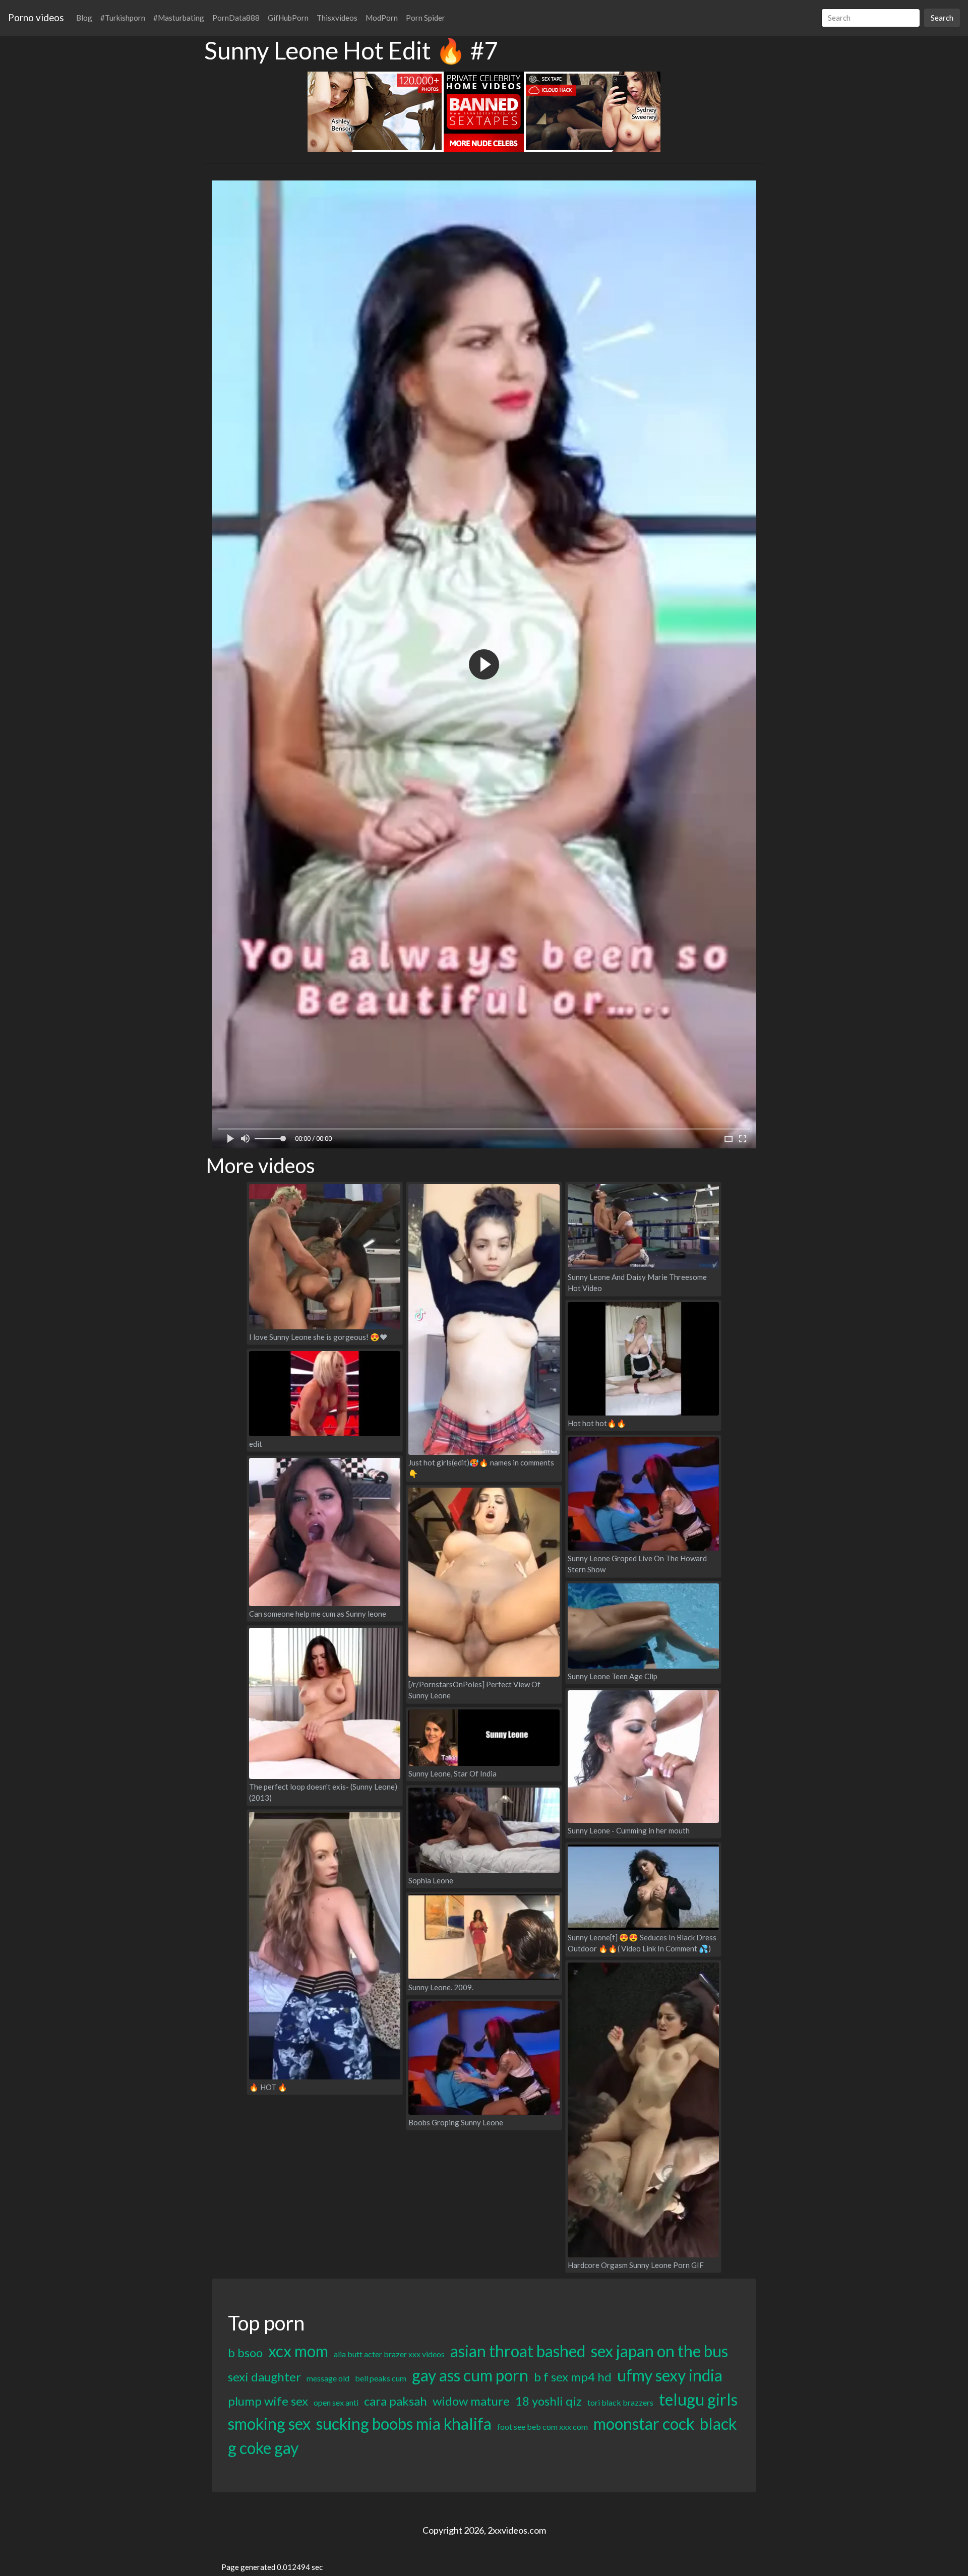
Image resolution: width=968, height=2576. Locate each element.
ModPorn (382, 18)
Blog (84, 18)
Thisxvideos (337, 18)
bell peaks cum (381, 2378)
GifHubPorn (288, 18)
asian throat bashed (518, 2351)
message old (328, 2378)
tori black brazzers (620, 2402)
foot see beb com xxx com (542, 2427)
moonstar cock (644, 2424)
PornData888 (236, 18)
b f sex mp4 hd (573, 2377)
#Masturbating (179, 18)
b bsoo (245, 2352)
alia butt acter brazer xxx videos (389, 2354)
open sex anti (336, 2402)
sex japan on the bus (659, 2351)
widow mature (471, 2401)
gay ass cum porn (470, 2375)
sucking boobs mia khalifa (404, 2424)
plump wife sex (268, 2401)
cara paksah (396, 2401)
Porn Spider (426, 18)
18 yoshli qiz (549, 2401)
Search (942, 18)
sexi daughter (264, 2377)
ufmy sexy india (670, 2375)
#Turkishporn (123, 18)
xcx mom (298, 2351)
